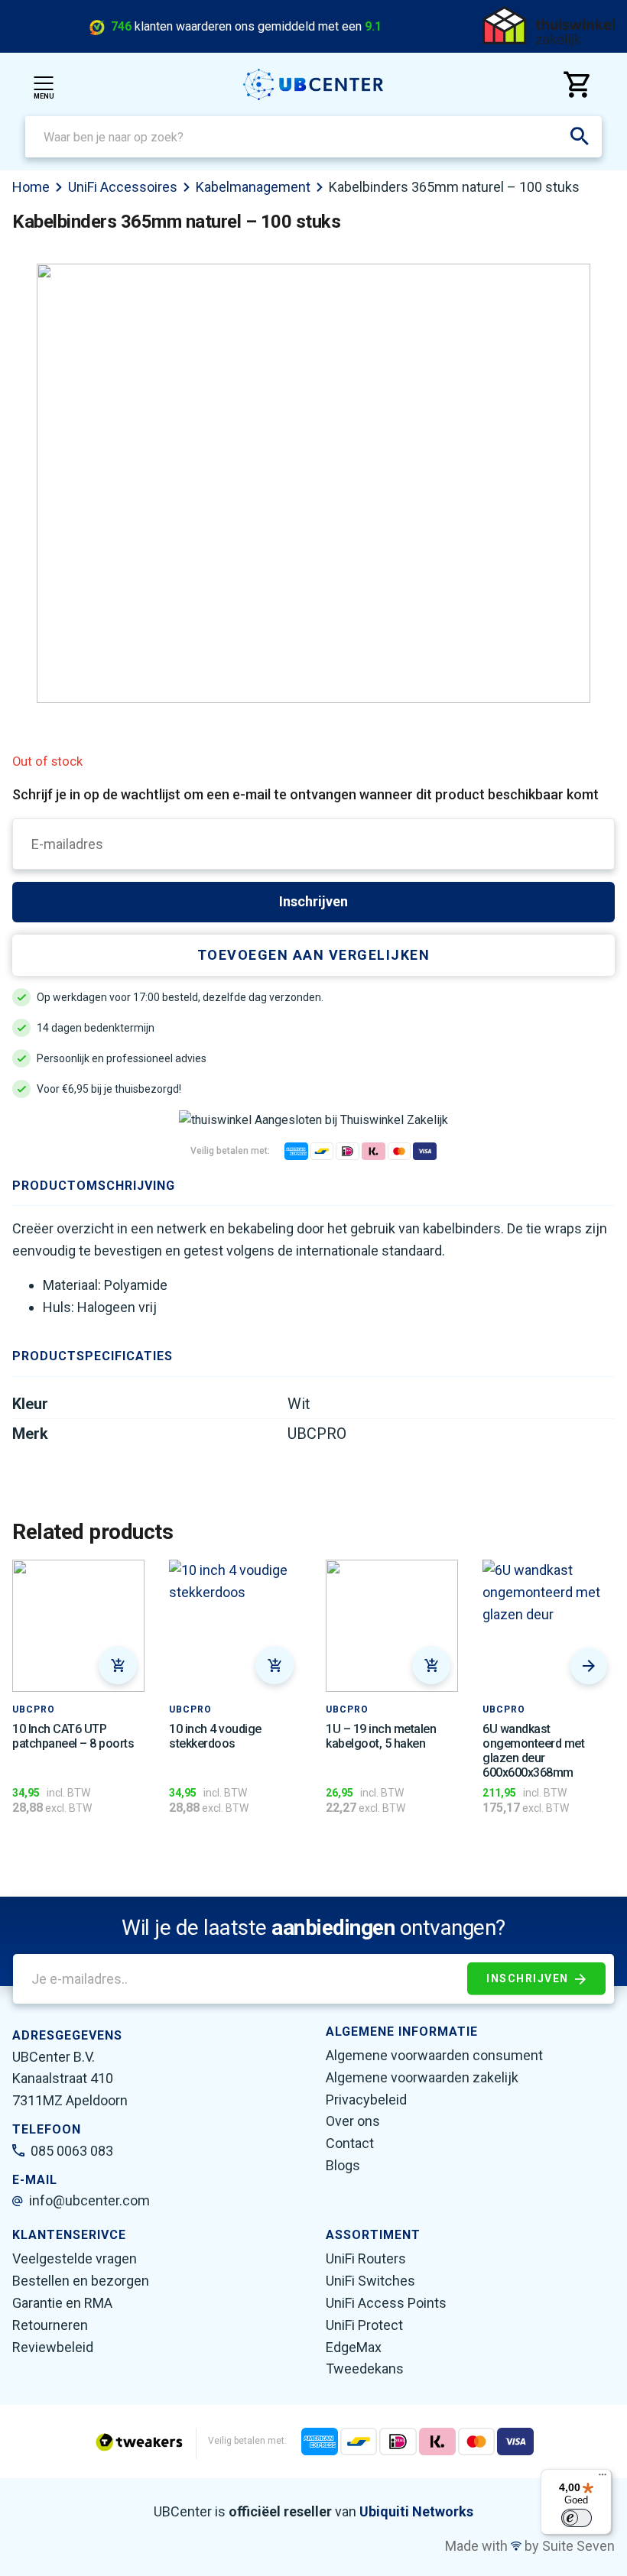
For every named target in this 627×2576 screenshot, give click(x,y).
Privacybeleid (366, 2100)
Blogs (343, 2165)
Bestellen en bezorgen (81, 2281)
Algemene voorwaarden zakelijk (422, 2077)
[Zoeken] (580, 137)
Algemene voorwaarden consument (434, 2055)
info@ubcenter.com (89, 2200)
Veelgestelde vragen (75, 2258)
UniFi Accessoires (123, 187)
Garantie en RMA (62, 2303)
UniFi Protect (364, 2325)
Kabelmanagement (253, 187)
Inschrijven (313, 901)
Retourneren (50, 2325)
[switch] (577, 2518)
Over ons (353, 2121)
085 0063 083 (72, 2151)
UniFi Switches (370, 2281)
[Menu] (603, 2478)
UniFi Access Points (386, 2303)
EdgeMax (354, 2347)
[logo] (313, 84)
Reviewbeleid (53, 2347)
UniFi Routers (366, 2258)
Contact (350, 2143)
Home (31, 187)
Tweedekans (365, 2369)
